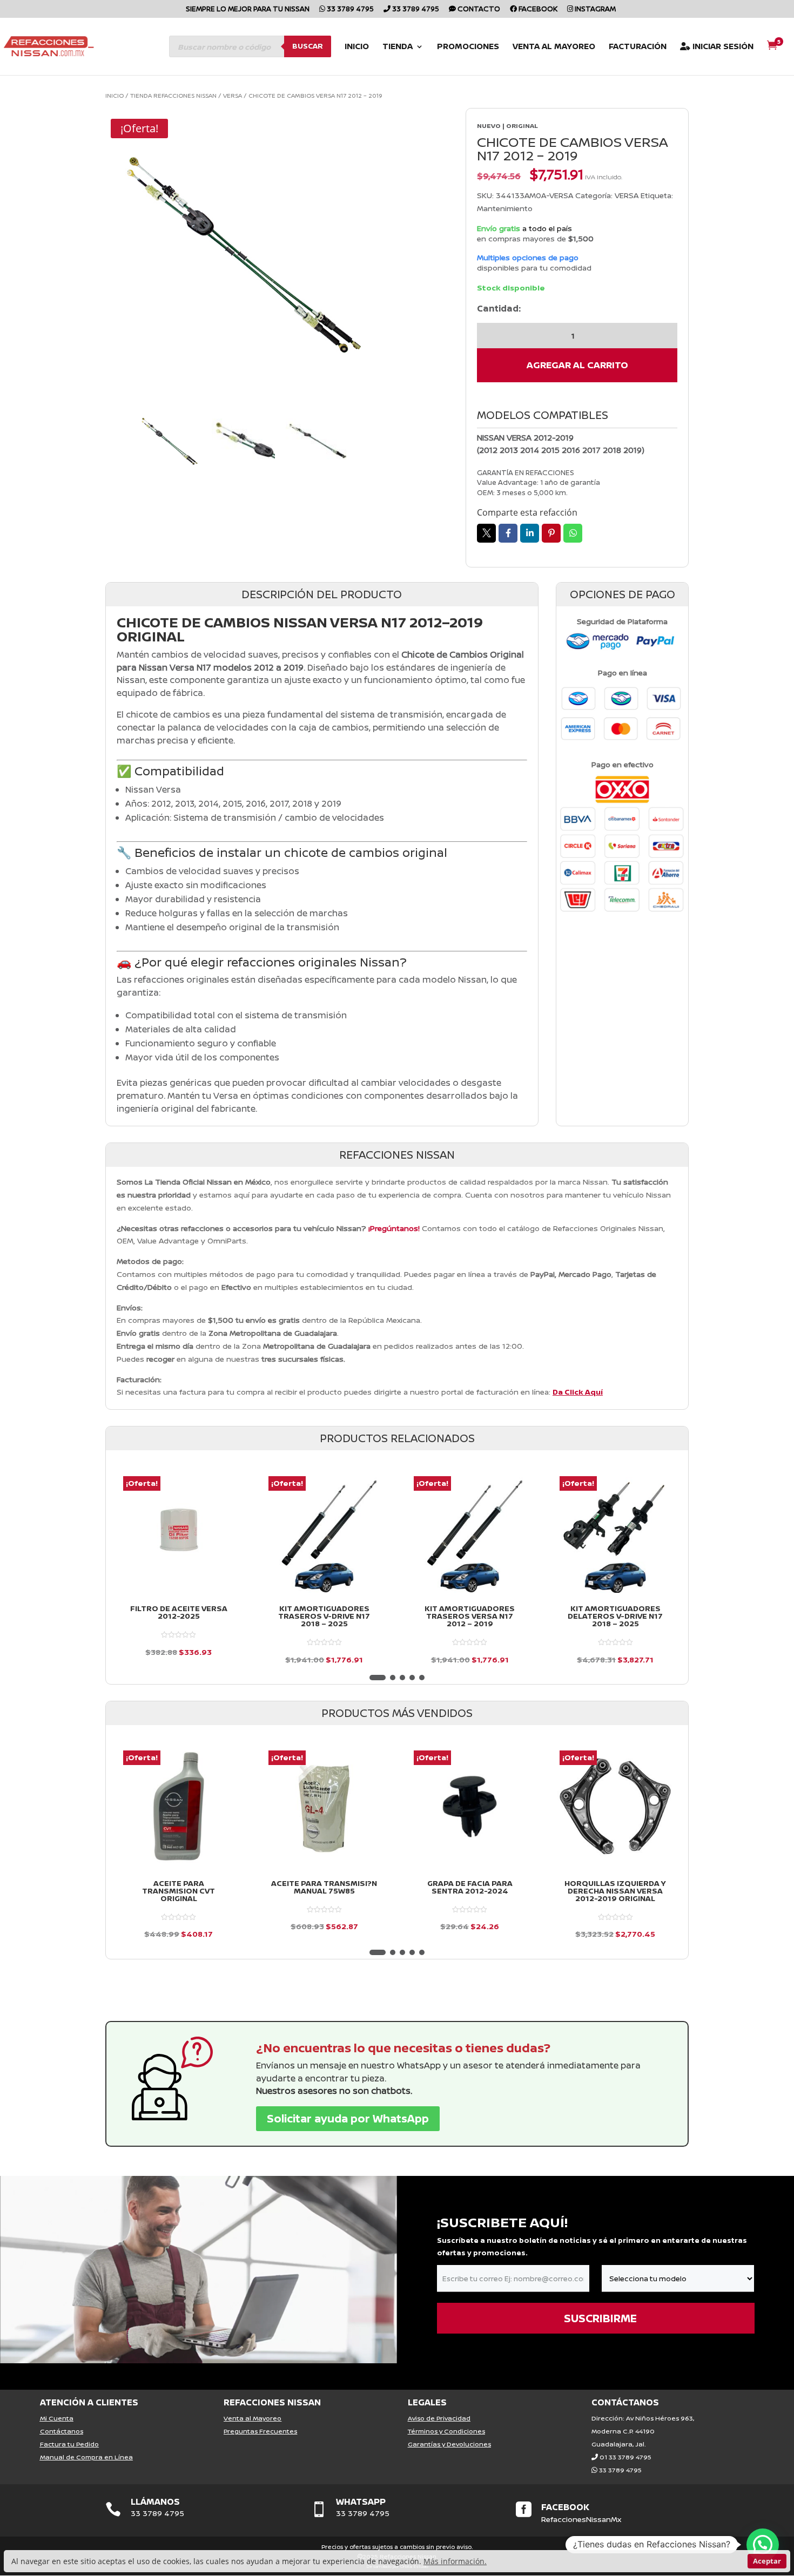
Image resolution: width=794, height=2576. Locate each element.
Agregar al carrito (577, 365)
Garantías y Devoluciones (449, 2444)
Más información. (455, 2561)
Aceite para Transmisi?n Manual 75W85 (324, 1887)
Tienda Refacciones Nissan (173, 95)
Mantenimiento (505, 208)
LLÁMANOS (155, 2501)
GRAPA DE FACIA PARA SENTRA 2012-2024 (470, 1887)
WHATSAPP (361, 2501)
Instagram (594, 9)
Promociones (468, 47)
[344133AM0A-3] (243, 251)
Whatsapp (573, 533)
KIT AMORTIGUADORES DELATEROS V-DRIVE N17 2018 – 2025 (615, 1616)
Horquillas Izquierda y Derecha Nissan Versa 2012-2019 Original (615, 1891)
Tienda (398, 47)
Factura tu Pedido (69, 2444)
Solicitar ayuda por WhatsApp (348, 2118)
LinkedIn (530, 533)
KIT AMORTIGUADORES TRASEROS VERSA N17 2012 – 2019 (470, 1616)
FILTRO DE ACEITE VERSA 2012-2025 (179, 1612)
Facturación (638, 47)
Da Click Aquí (578, 1392)
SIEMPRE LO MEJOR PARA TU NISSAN (248, 9)
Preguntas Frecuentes (260, 2431)
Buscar (308, 46)
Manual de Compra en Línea (86, 2457)
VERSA (233, 95)
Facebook (537, 9)
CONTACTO (478, 9)
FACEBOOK (565, 2507)
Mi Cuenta (57, 2418)
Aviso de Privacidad (439, 2418)
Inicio (357, 47)
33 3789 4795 (349, 9)
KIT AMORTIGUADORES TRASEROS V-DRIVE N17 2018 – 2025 (324, 1616)
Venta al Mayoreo (554, 47)
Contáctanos (62, 2431)
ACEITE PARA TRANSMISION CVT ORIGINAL (179, 1891)
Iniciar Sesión (722, 47)
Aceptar (767, 2561)
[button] (378, 1678)
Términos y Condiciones (446, 2431)
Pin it (551, 533)
